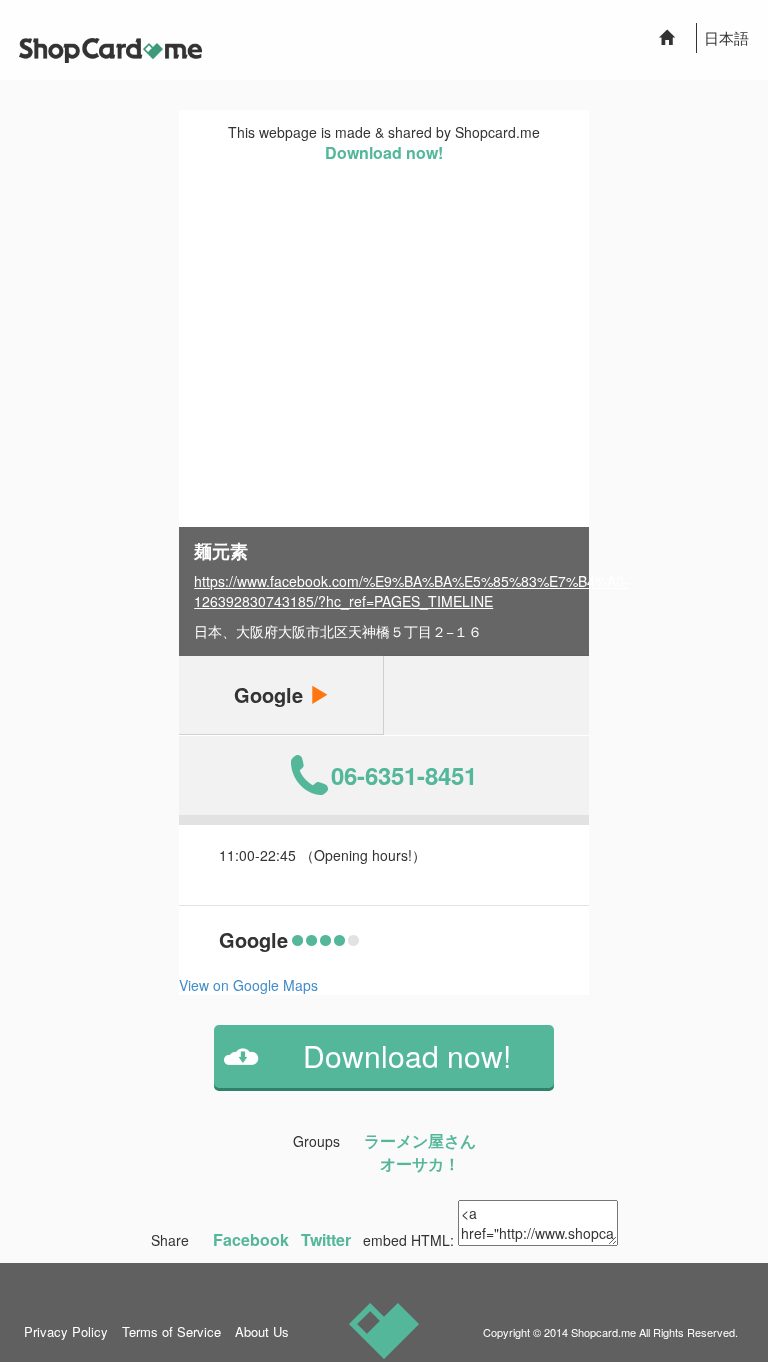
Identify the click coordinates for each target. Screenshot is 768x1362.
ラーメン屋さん (420, 1140)
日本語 (726, 37)
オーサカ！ (420, 1163)
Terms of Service (171, 1331)
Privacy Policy (66, 1331)
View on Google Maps (248, 985)
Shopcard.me (603, 1332)
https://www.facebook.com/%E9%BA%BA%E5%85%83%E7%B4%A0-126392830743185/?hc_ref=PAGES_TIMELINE (411, 591)
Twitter (326, 1239)
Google (271, 694)
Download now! (384, 152)
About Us (262, 1331)
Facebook (251, 1239)
